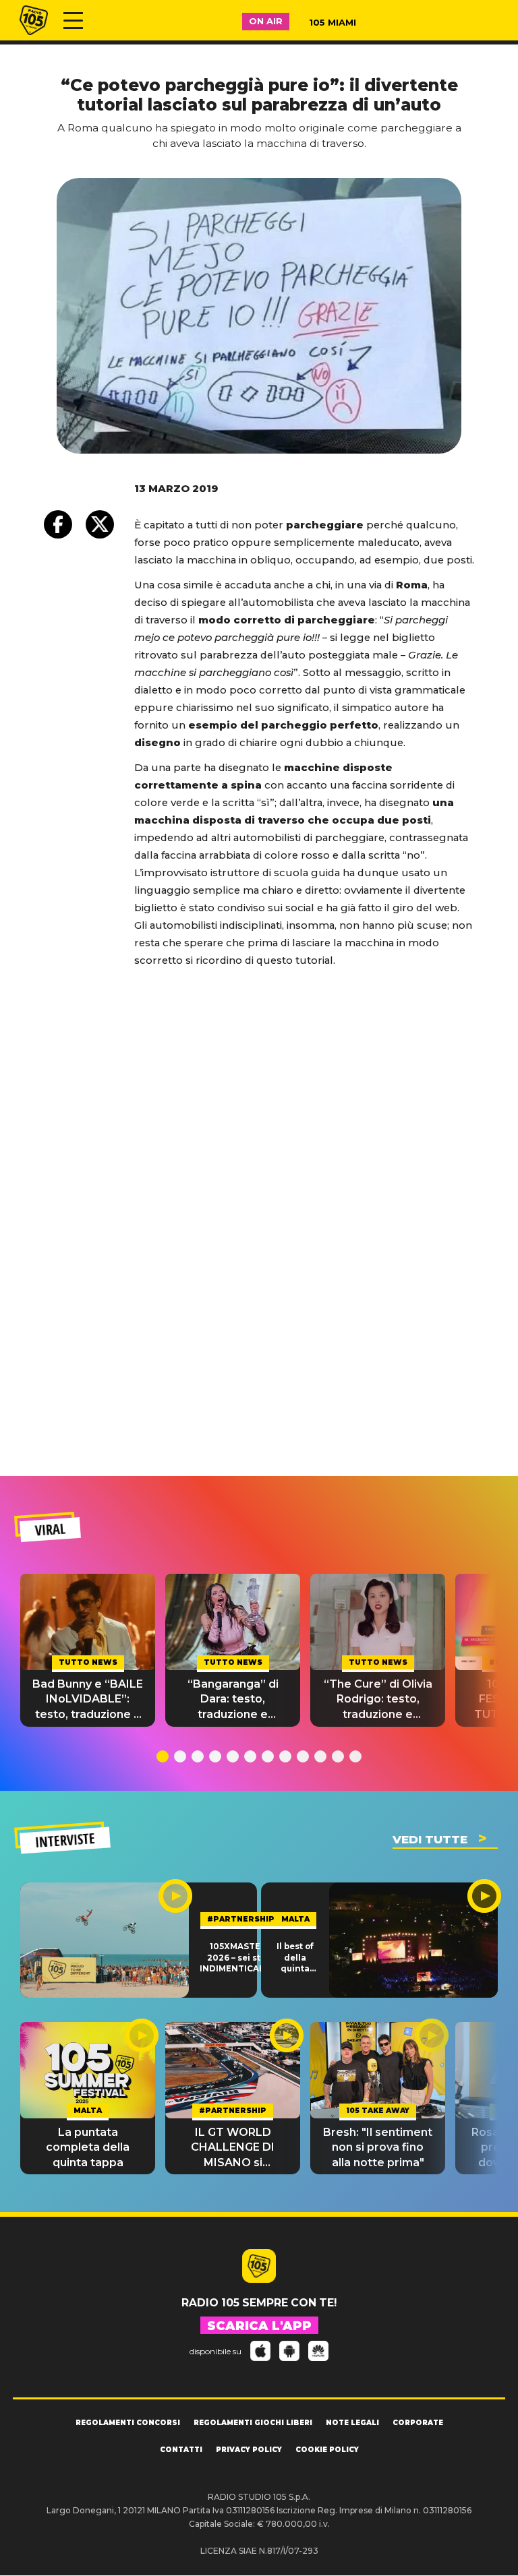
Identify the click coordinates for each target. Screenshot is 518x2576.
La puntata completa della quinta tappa (88, 2147)
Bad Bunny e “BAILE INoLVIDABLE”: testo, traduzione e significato (88, 1700)
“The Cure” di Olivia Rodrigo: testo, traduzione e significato (378, 1700)
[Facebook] (58, 524)
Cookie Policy (327, 2450)
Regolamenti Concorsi (128, 2423)
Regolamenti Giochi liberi (253, 2423)
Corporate (418, 2423)
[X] (100, 524)
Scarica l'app (259, 2326)
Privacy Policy (249, 2450)
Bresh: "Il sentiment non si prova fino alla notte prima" (378, 2147)
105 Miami (333, 22)
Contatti (181, 2450)
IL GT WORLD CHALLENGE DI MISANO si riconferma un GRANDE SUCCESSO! (233, 2148)
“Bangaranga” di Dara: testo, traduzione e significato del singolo (233, 1700)
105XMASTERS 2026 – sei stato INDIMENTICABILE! (240, 1958)
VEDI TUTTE (430, 1839)
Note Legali (352, 2423)
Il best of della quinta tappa (295, 1958)
